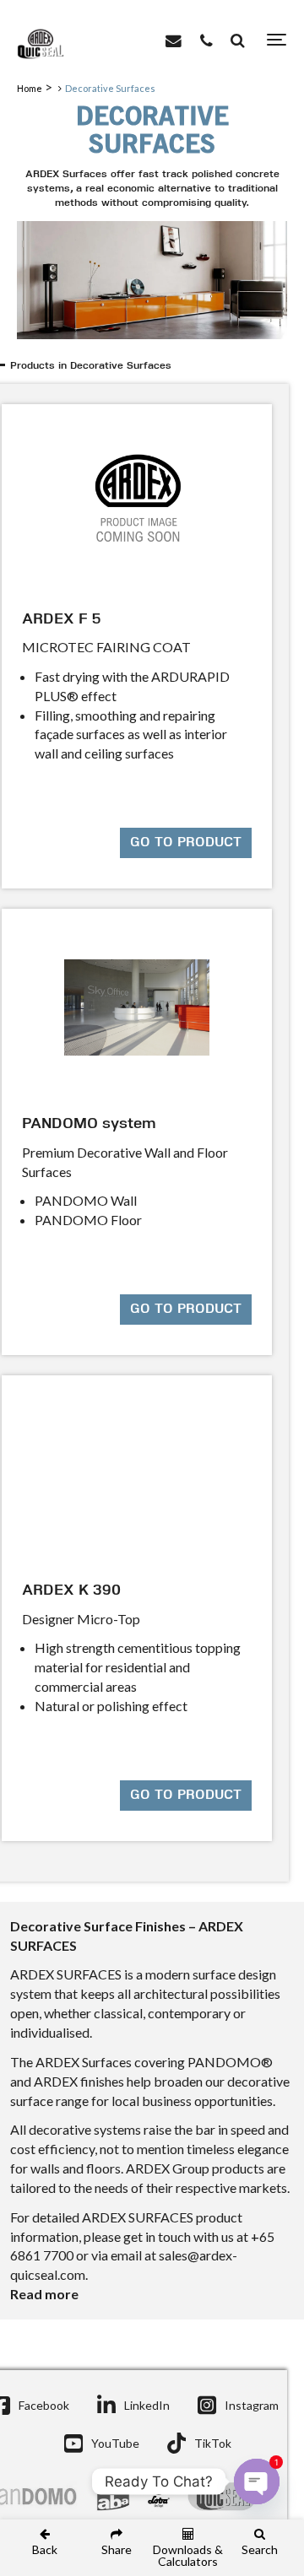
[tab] (155, 367)
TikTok (213, 2443)
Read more (44, 2294)
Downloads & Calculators (188, 2555)
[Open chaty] (257, 2481)
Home (30, 88)
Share (117, 2549)
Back (45, 2549)
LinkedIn (147, 2405)
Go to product (186, 843)
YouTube (115, 2443)
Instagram (252, 2405)
